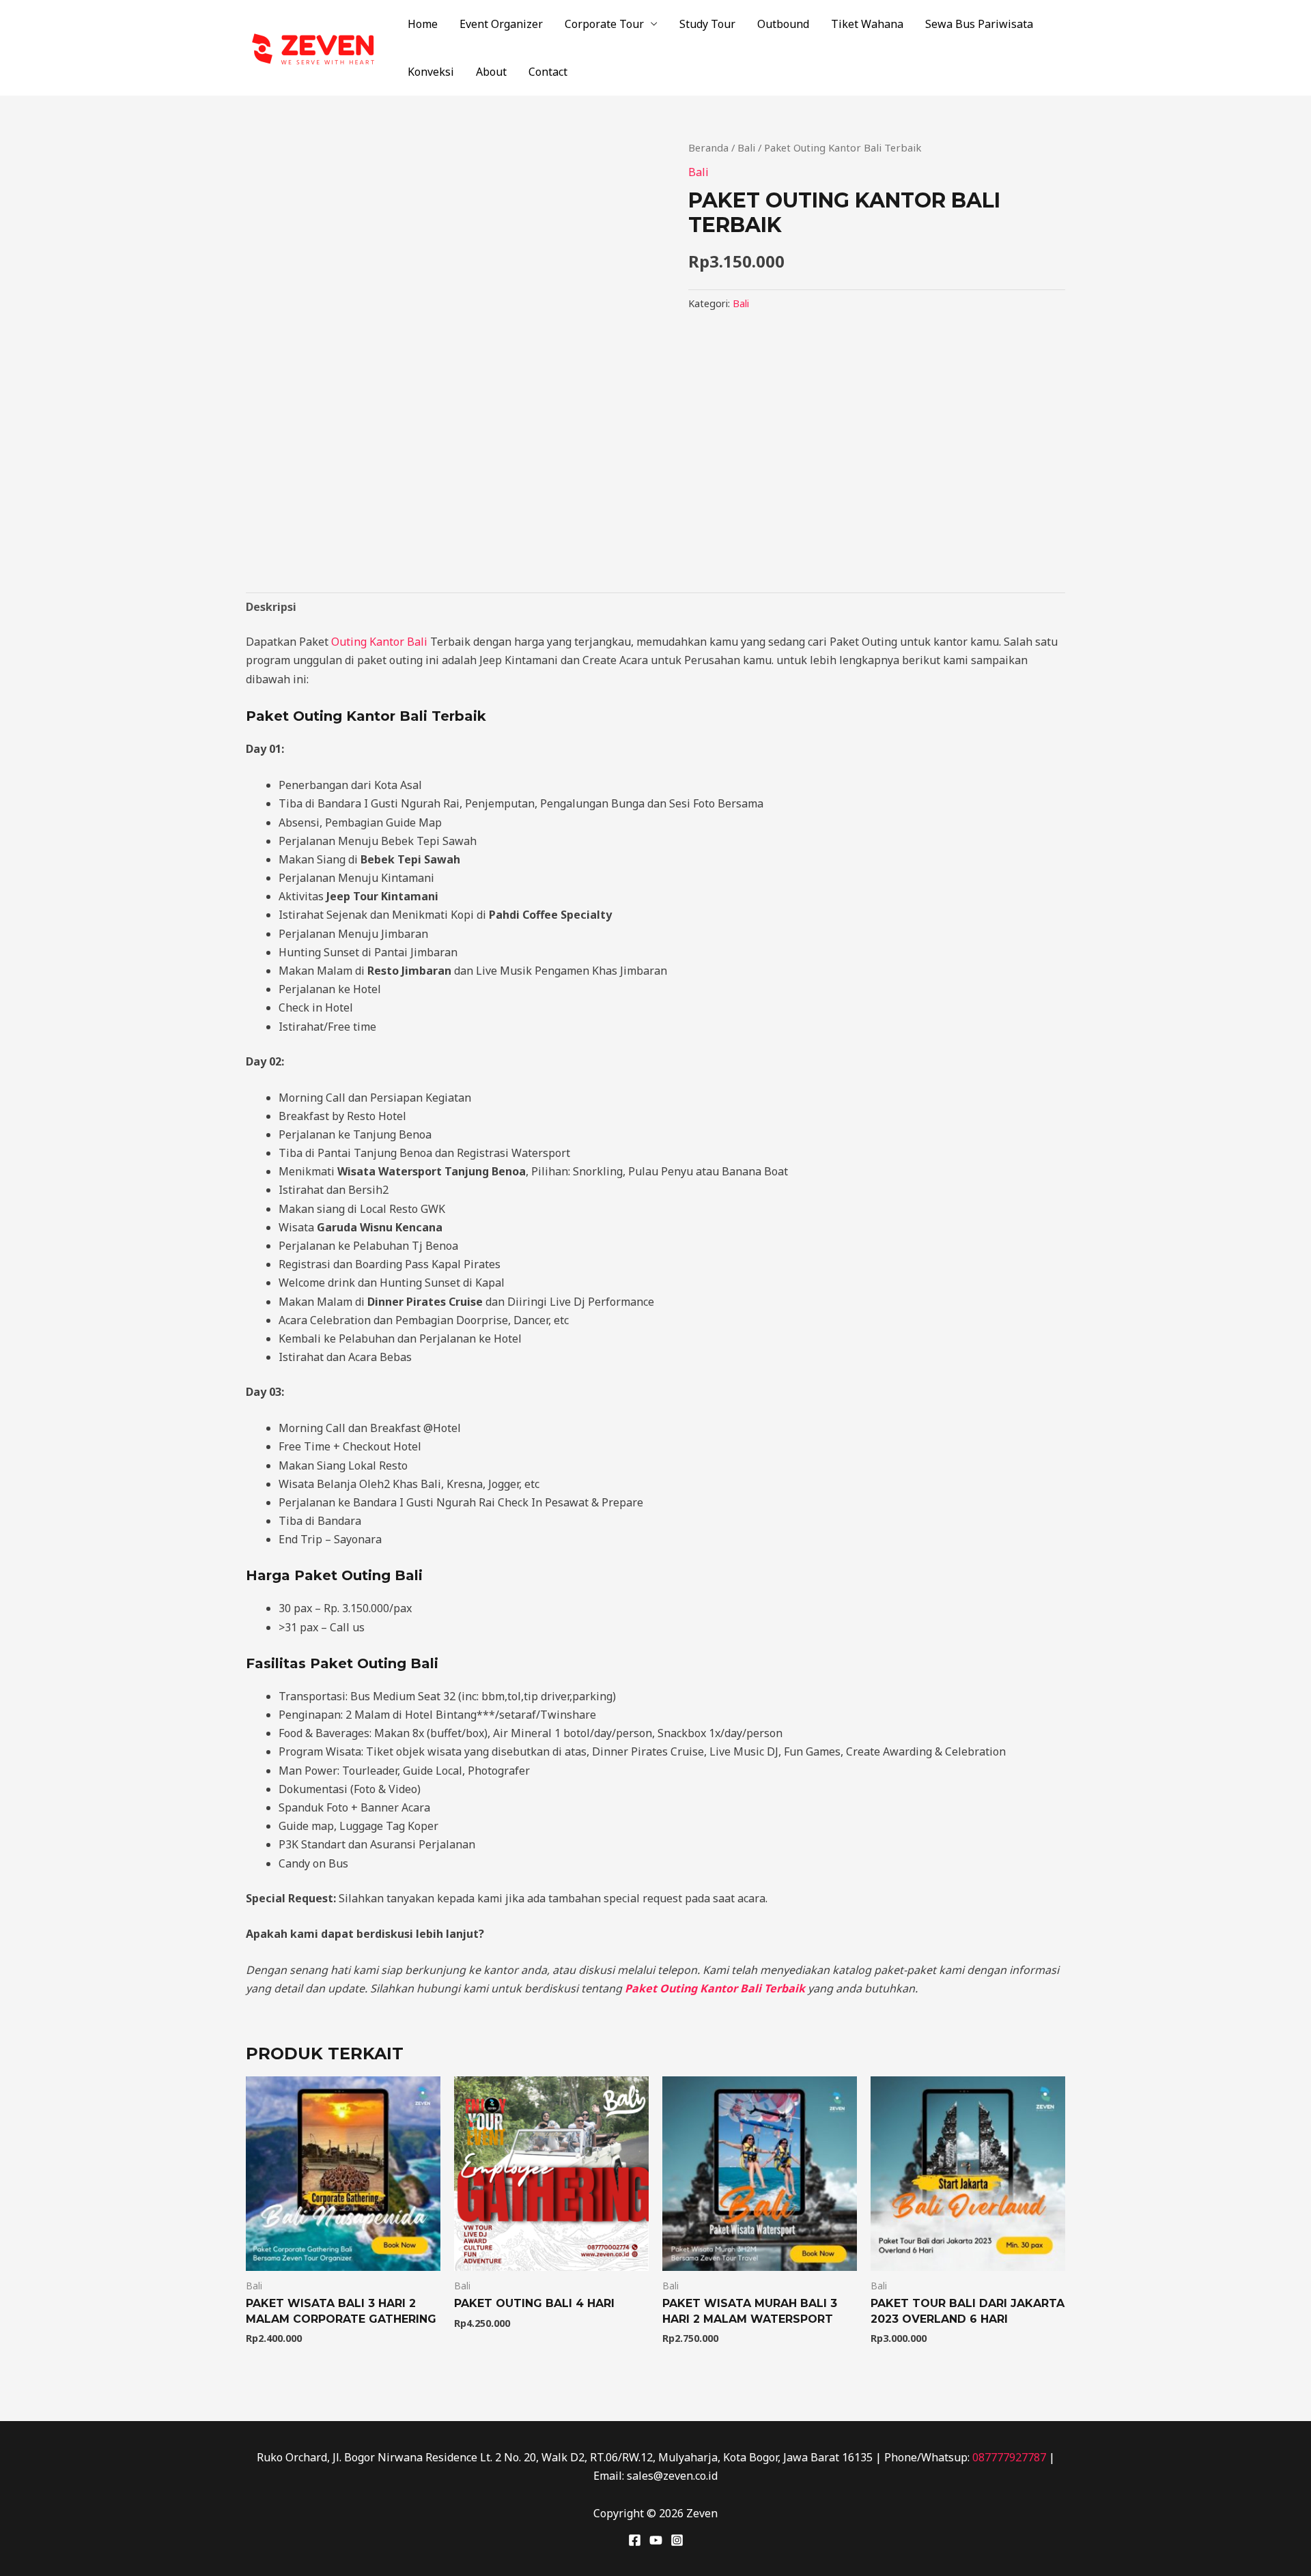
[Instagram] (677, 2540)
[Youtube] (656, 2540)
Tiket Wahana (867, 24)
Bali (746, 147)
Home (423, 24)
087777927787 (1009, 2457)
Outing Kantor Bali (379, 642)
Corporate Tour (604, 24)
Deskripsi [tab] (271, 607)
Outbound (783, 24)
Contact (548, 72)
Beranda (708, 147)
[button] (632, 162)
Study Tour (707, 24)
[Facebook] (635, 2540)
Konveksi (431, 72)
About (491, 72)
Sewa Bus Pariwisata (979, 24)
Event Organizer (501, 24)
